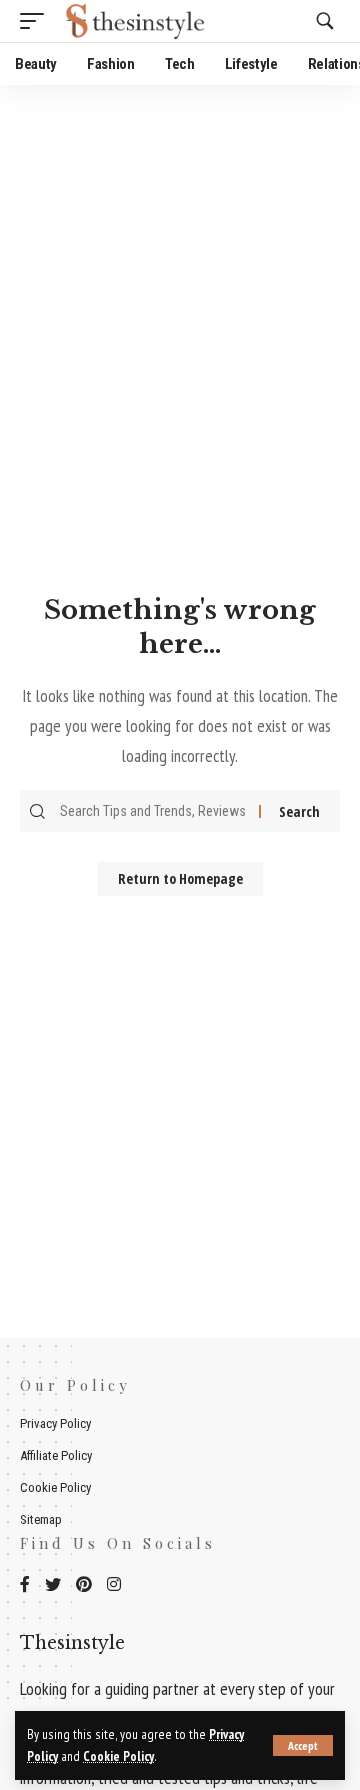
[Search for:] (157, 811)
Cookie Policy (118, 1756)
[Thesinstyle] (138, 21)
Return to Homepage (180, 878)
